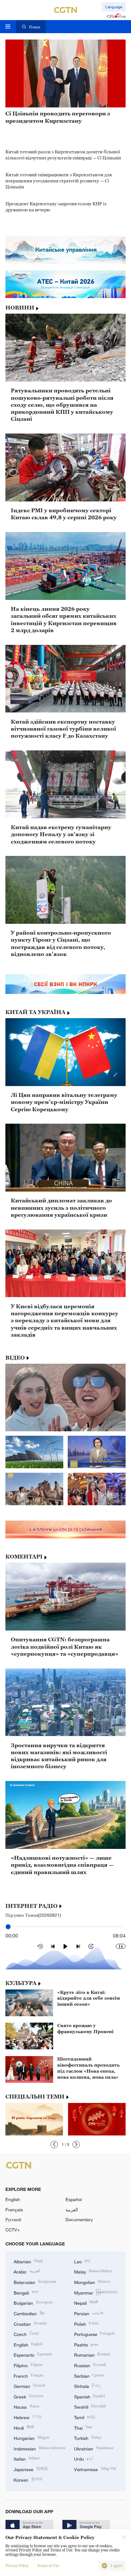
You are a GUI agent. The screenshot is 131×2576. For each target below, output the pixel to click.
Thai (83, 2427)
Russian (90, 2365)
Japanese (31, 2469)
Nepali (86, 2302)
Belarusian (35, 2282)
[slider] (8, 1927)
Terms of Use (48, 2566)
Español (74, 2199)
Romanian (92, 2354)
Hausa (26, 2406)
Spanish (90, 2396)
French (29, 2375)
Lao (82, 2261)
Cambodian (29, 2313)
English (13, 2199)
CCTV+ (13, 2230)
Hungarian (31, 2437)
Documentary (79, 2219)
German (30, 2386)
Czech (26, 2334)
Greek (28, 2396)
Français (14, 2210)
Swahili (90, 2406)
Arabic (27, 2271)
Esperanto (33, 2354)
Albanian (28, 2261)
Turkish (88, 2437)
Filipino (28, 2365)
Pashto (86, 2344)
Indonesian (39, 2448)
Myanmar (96, 2292)
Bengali (26, 2292)
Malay (93, 2271)
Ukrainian (94, 2448)
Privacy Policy (17, 2566)
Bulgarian (33, 2302)
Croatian (30, 2323)
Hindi (24, 2427)
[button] (54, 2145)
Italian (27, 2458)
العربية (72, 2210)
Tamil (85, 2417)
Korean (28, 2479)
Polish (86, 2323)
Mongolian (92, 2282)
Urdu (84, 2458)
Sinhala (88, 2386)
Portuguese (95, 2334)
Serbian (89, 2375)
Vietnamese (95, 2469)
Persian (89, 2313)
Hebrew (28, 2417)
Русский (13, 2219)
